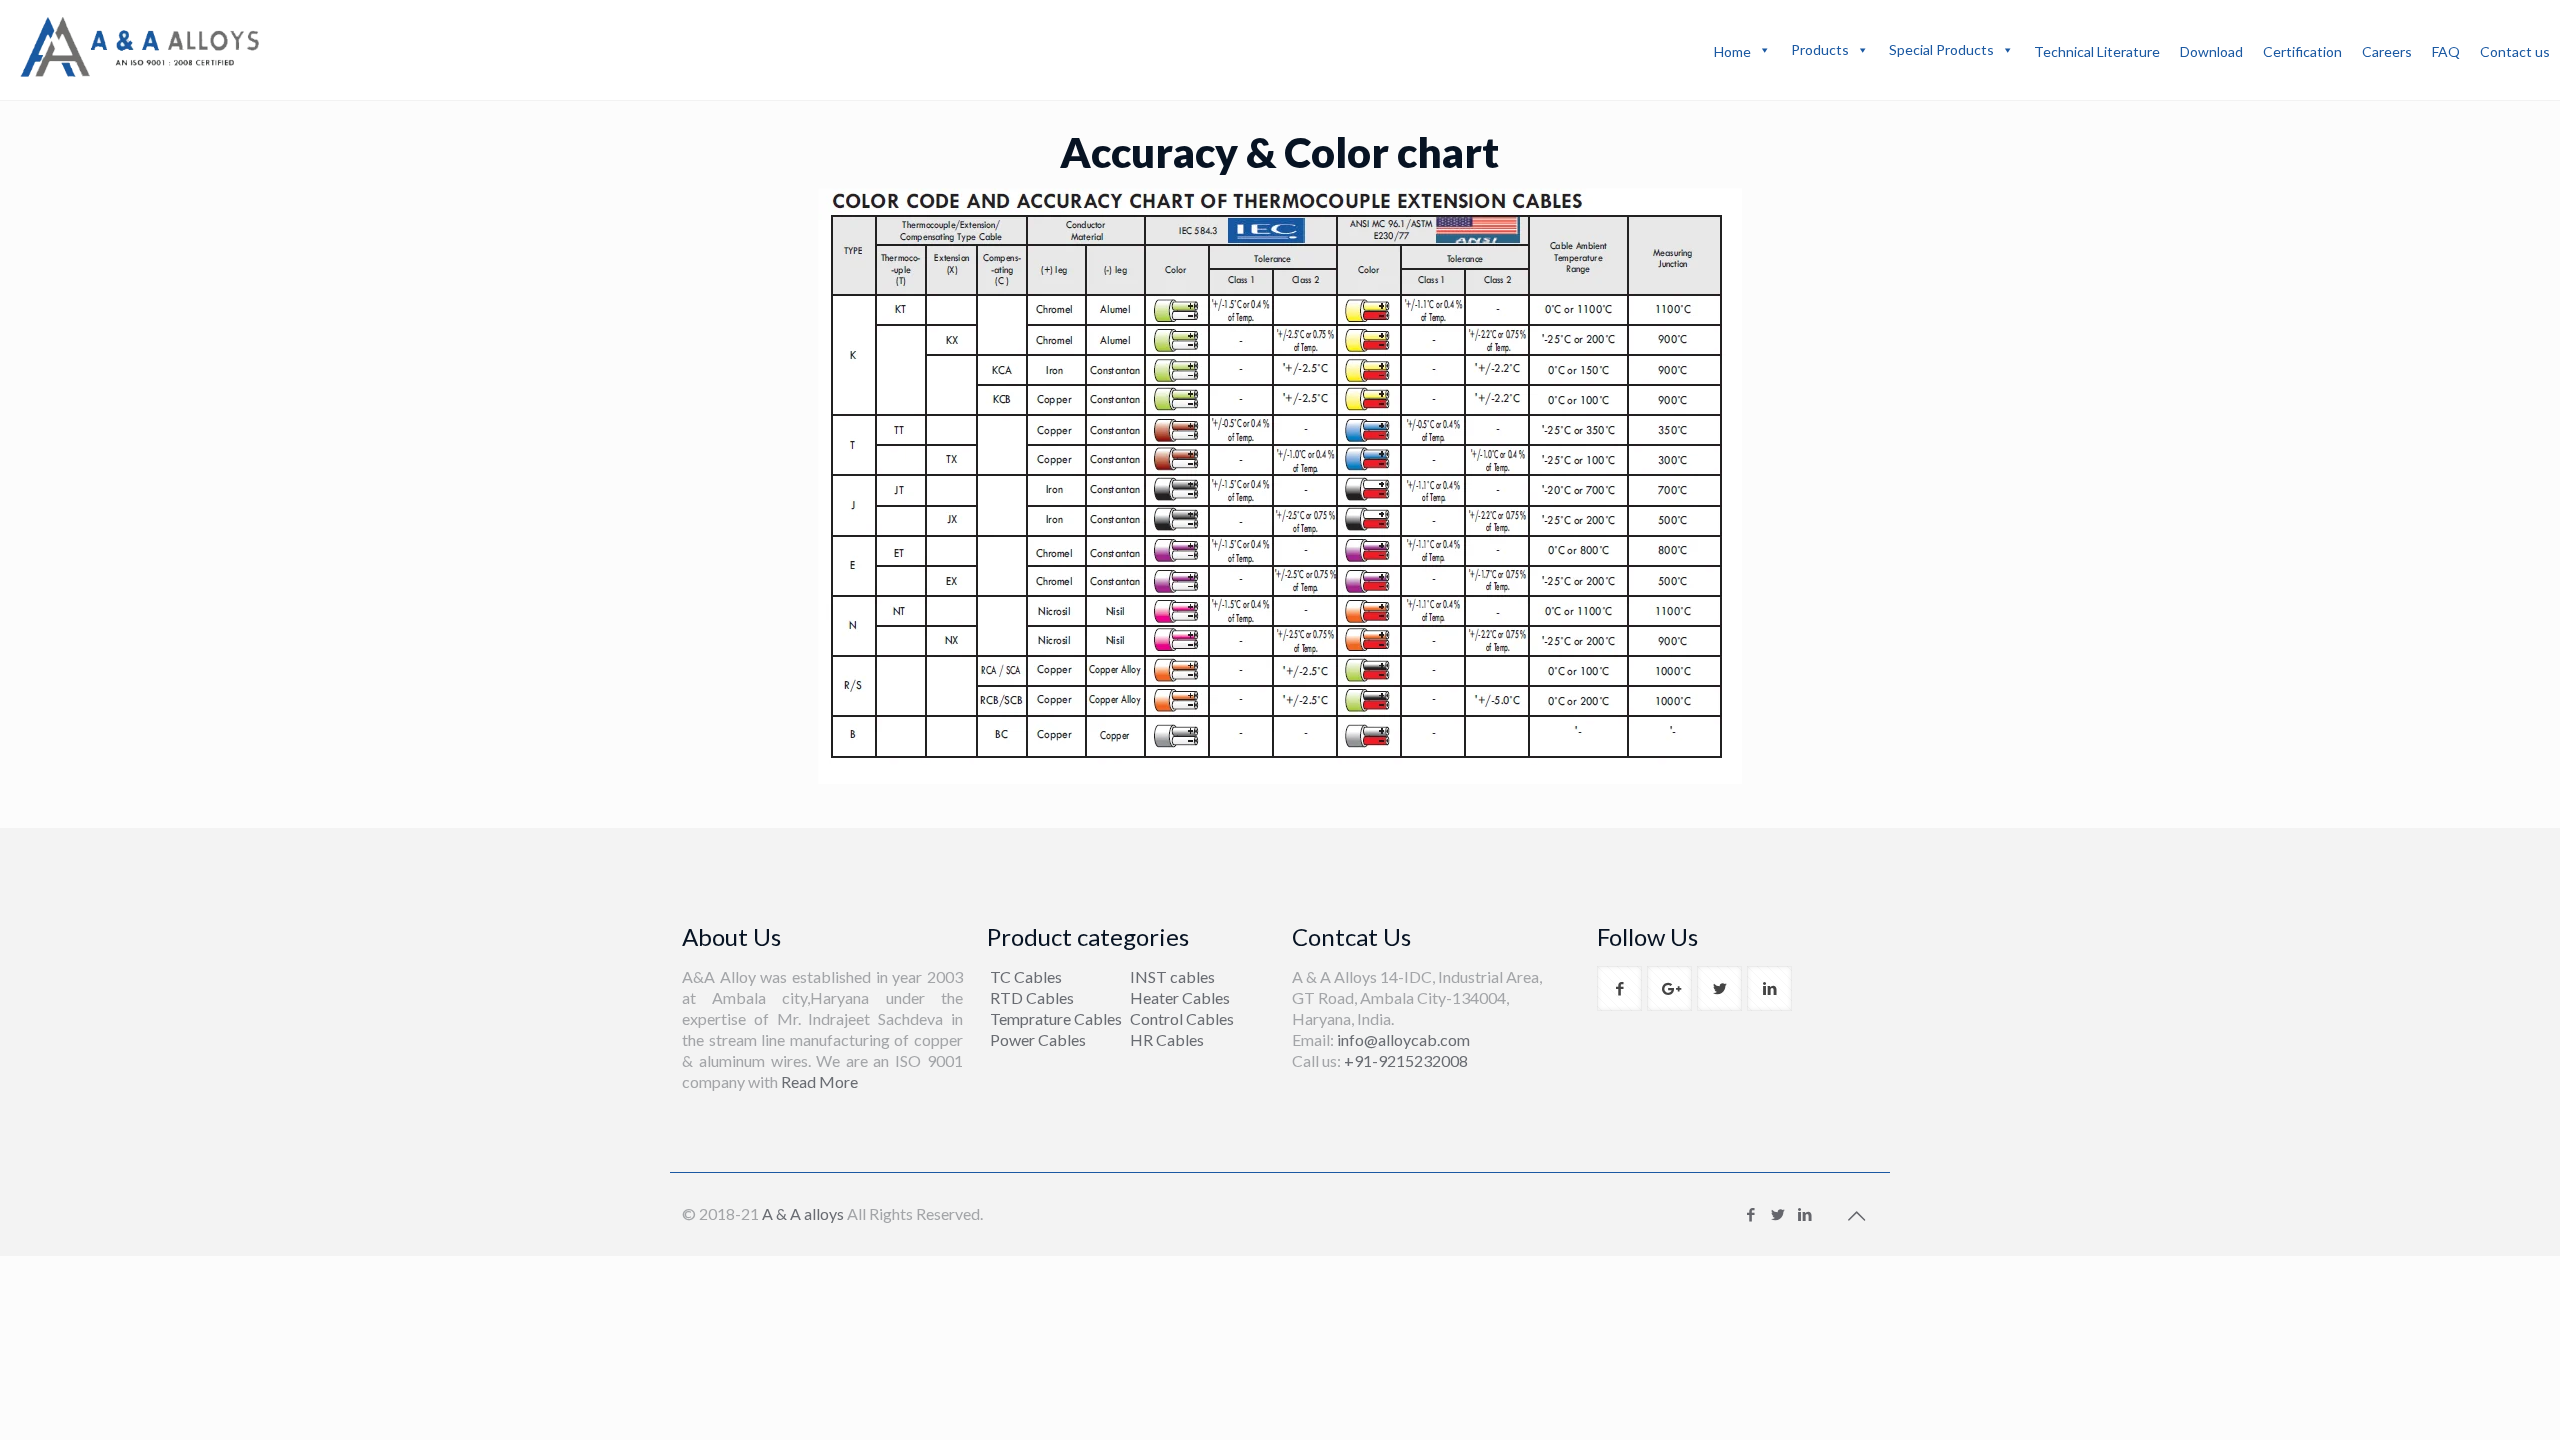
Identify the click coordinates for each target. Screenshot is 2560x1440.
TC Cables (1026, 976)
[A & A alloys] (139, 45)
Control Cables (1182, 1018)
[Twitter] (1778, 1214)
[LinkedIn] (1805, 1214)
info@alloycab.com (1403, 1039)
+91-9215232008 (1406, 1060)
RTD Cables (1032, 997)
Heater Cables (1180, 997)
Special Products (1941, 49)
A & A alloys (803, 1213)
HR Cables (1167, 1039)
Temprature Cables (1056, 1018)
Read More (818, 1081)
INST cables (1172, 976)
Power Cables (1038, 1039)
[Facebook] (1751, 1214)
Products (1820, 49)
